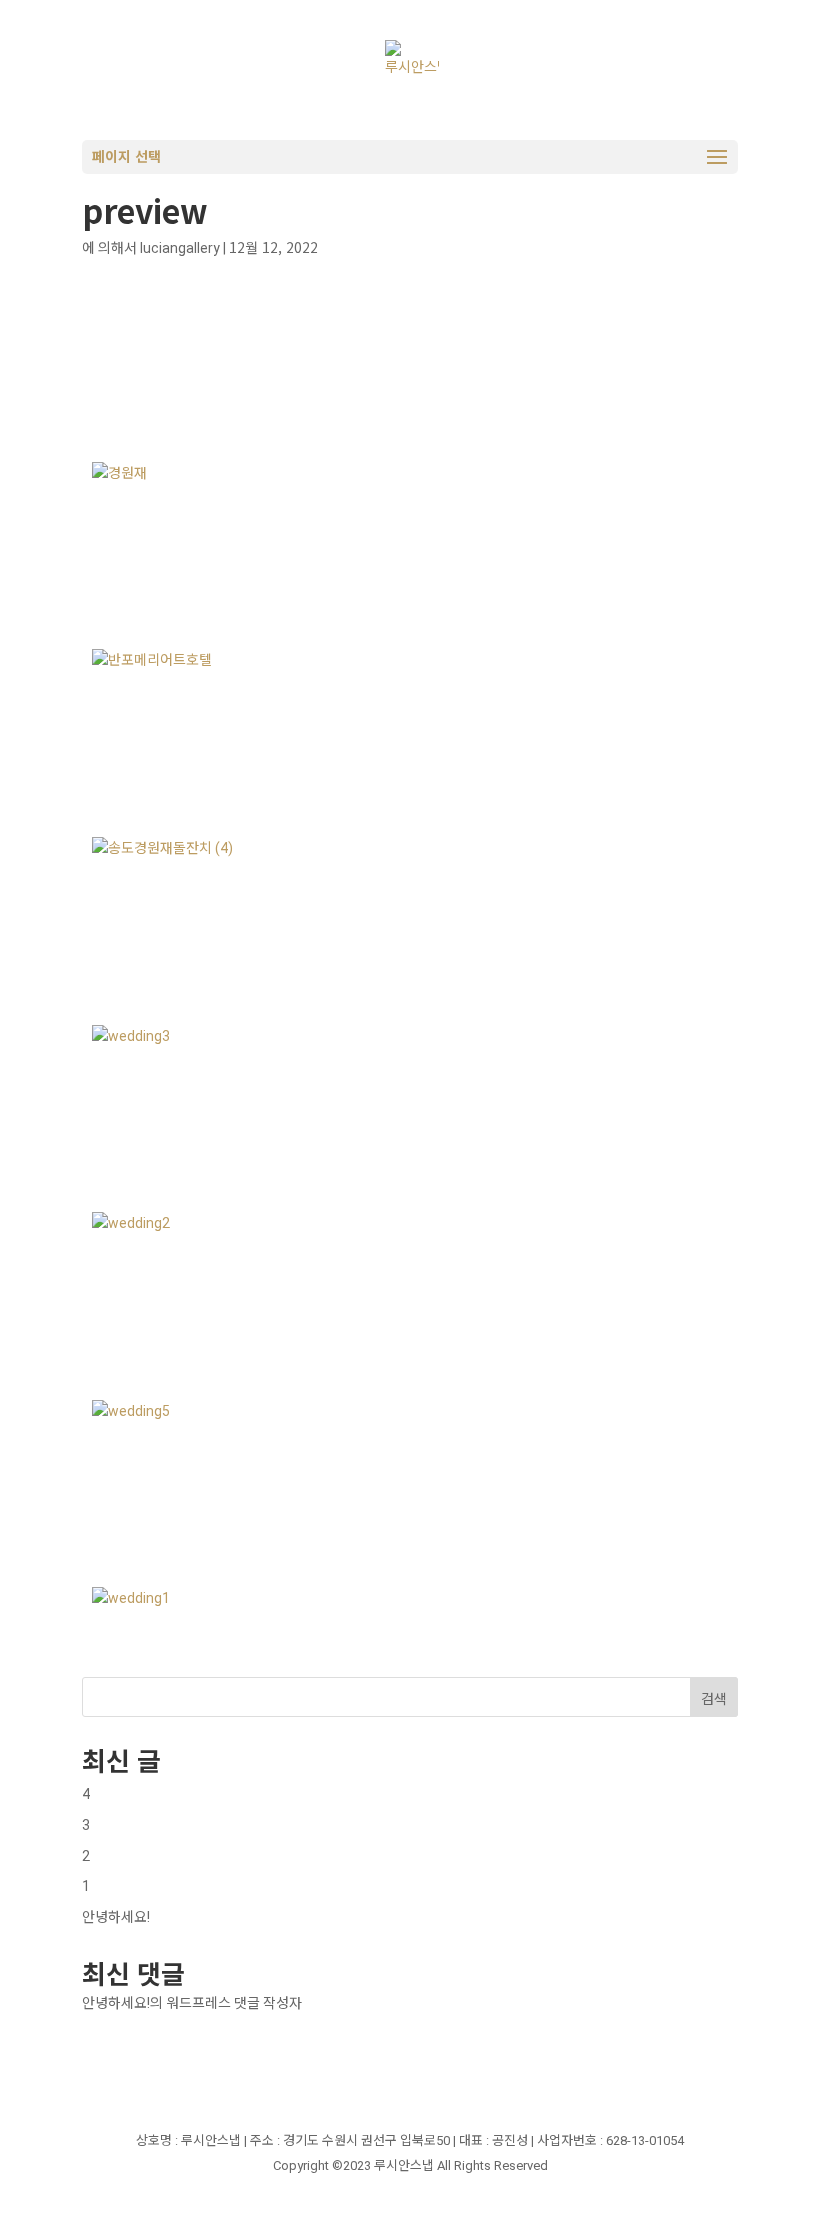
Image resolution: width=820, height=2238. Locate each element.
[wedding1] (217, 1529)
